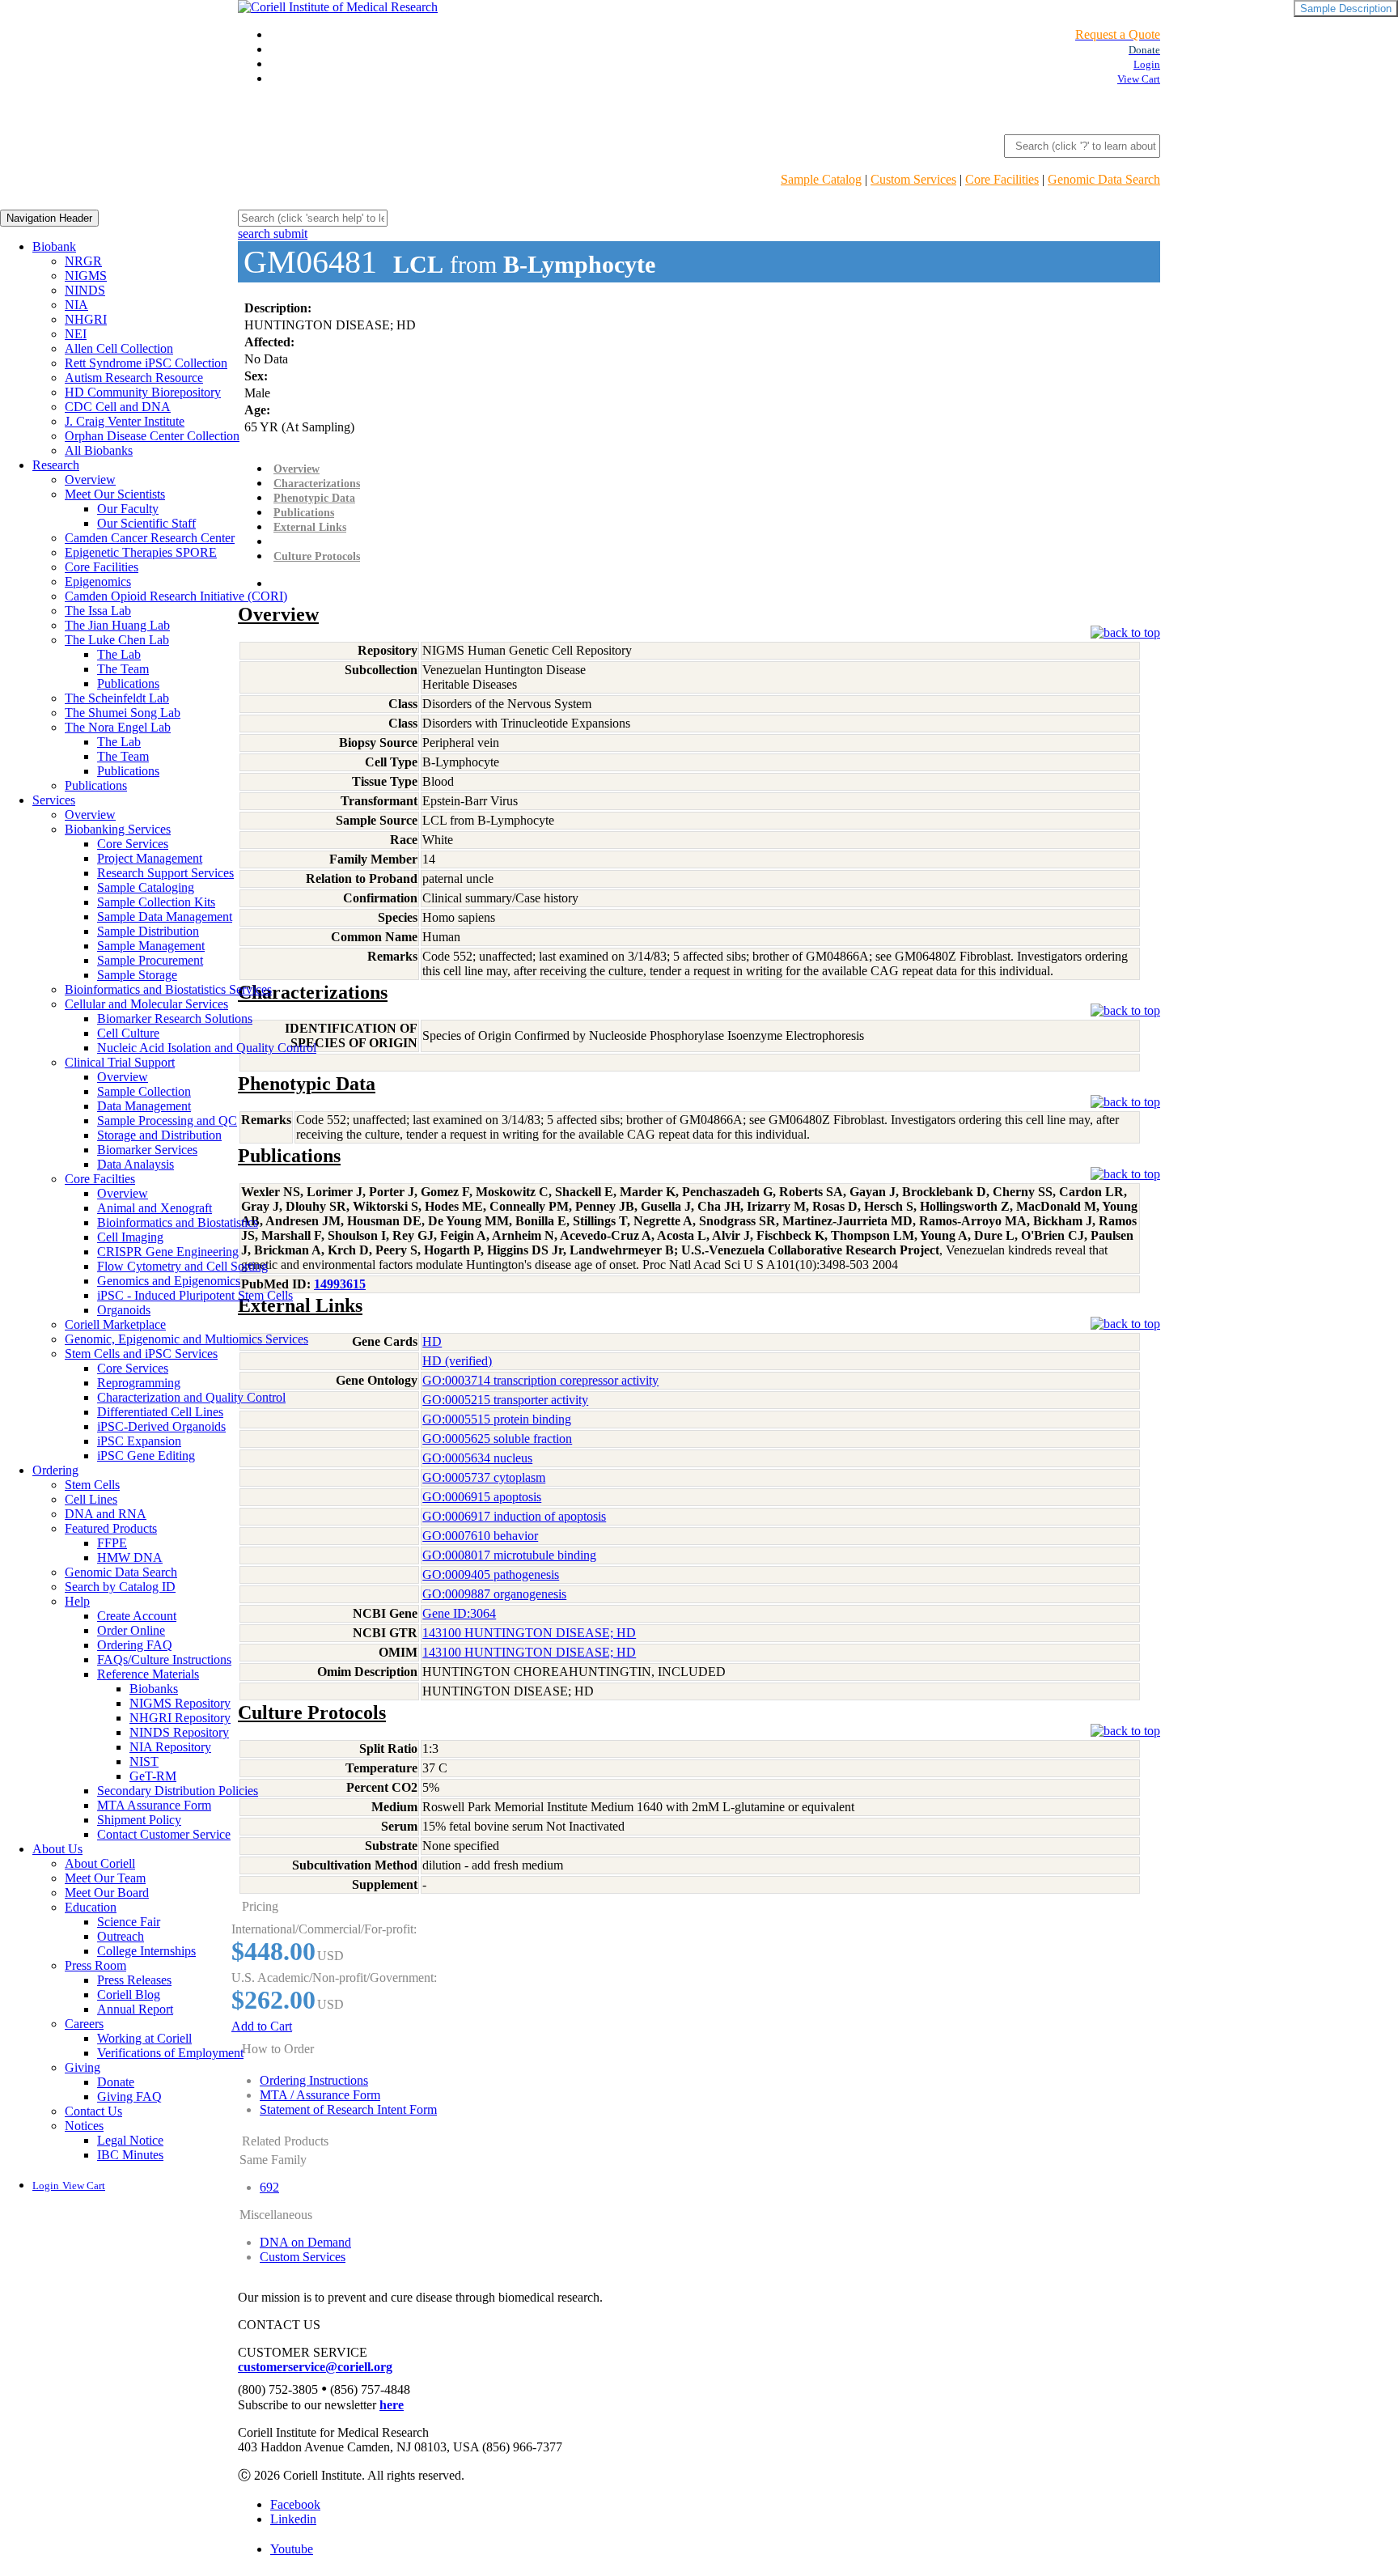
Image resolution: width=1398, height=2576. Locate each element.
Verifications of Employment (170, 2053)
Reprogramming (139, 1383)
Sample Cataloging (146, 887)
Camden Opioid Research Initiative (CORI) (176, 596)
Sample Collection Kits (156, 902)
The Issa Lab (98, 611)
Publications (128, 683)
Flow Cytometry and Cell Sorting (182, 1266)
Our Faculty (128, 509)
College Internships (146, 1951)
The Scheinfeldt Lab (117, 698)
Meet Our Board (107, 1893)
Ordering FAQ (135, 1645)
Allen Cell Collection (119, 348)
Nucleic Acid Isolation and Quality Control (207, 1048)
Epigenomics (98, 581)
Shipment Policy (139, 1820)
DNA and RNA (106, 1514)
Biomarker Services (147, 1150)
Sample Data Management (165, 917)
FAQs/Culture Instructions (164, 1659)
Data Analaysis (136, 1164)
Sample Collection (144, 1091)
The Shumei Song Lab (123, 713)
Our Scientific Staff (146, 523)
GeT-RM (153, 1776)
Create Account (137, 1616)
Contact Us (93, 2111)
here (392, 2405)
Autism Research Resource (134, 378)
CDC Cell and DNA (118, 407)
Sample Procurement (150, 960)
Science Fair (129, 1922)
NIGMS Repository (180, 1703)
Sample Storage (137, 975)
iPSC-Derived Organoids (161, 1426)
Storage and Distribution (159, 1135)
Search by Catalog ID (120, 1587)
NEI (76, 334)
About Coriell (100, 1863)
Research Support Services (165, 873)
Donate (116, 2082)
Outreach (121, 1936)
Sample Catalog (821, 179)
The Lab (119, 654)
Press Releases (134, 1980)
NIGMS (86, 276)
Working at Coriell (144, 2038)
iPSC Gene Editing (146, 1456)
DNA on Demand (305, 2242)
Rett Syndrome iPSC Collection (146, 363)
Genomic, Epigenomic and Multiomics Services (186, 1339)
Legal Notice (130, 2140)
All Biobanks (99, 450)
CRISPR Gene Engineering (168, 1252)
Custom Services (913, 179)
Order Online (131, 1630)
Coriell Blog (129, 1995)
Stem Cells (92, 1485)
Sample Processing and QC (167, 1120)
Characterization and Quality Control (191, 1397)
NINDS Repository (179, 1732)
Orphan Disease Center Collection (152, 436)
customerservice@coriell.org (315, 2367)
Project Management (150, 858)
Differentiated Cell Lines (160, 1412)
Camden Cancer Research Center (150, 538)
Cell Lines (91, 1499)
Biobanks (154, 1689)
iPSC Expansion (139, 1441)
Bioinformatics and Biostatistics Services (168, 989)
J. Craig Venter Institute (125, 421)
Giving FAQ (129, 2096)
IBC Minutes (130, 2155)
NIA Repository (170, 1747)
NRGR (83, 261)
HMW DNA (130, 1557)
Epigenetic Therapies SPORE (141, 552)
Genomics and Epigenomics (169, 1281)
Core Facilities (1002, 179)
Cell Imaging (130, 1237)
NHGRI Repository (180, 1718)
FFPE (112, 1543)
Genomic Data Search (1104, 179)
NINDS (85, 290)
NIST (144, 1761)
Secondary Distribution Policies (178, 1791)
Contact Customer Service (164, 1834)
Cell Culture (128, 1033)
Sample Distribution (148, 931)
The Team (123, 669)
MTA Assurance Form (154, 1805)
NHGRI (86, 319)
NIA (76, 305)
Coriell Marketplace (115, 1324)
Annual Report (135, 2009)
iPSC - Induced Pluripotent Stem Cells (195, 1295)
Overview (90, 480)
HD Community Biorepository (143, 392)
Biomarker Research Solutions (175, 1019)
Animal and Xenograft (155, 1208)
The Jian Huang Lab (117, 625)
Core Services (133, 844)
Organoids (124, 1310)
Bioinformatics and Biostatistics (178, 1222)
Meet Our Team (105, 1878)
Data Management (144, 1106)
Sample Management (151, 946)
